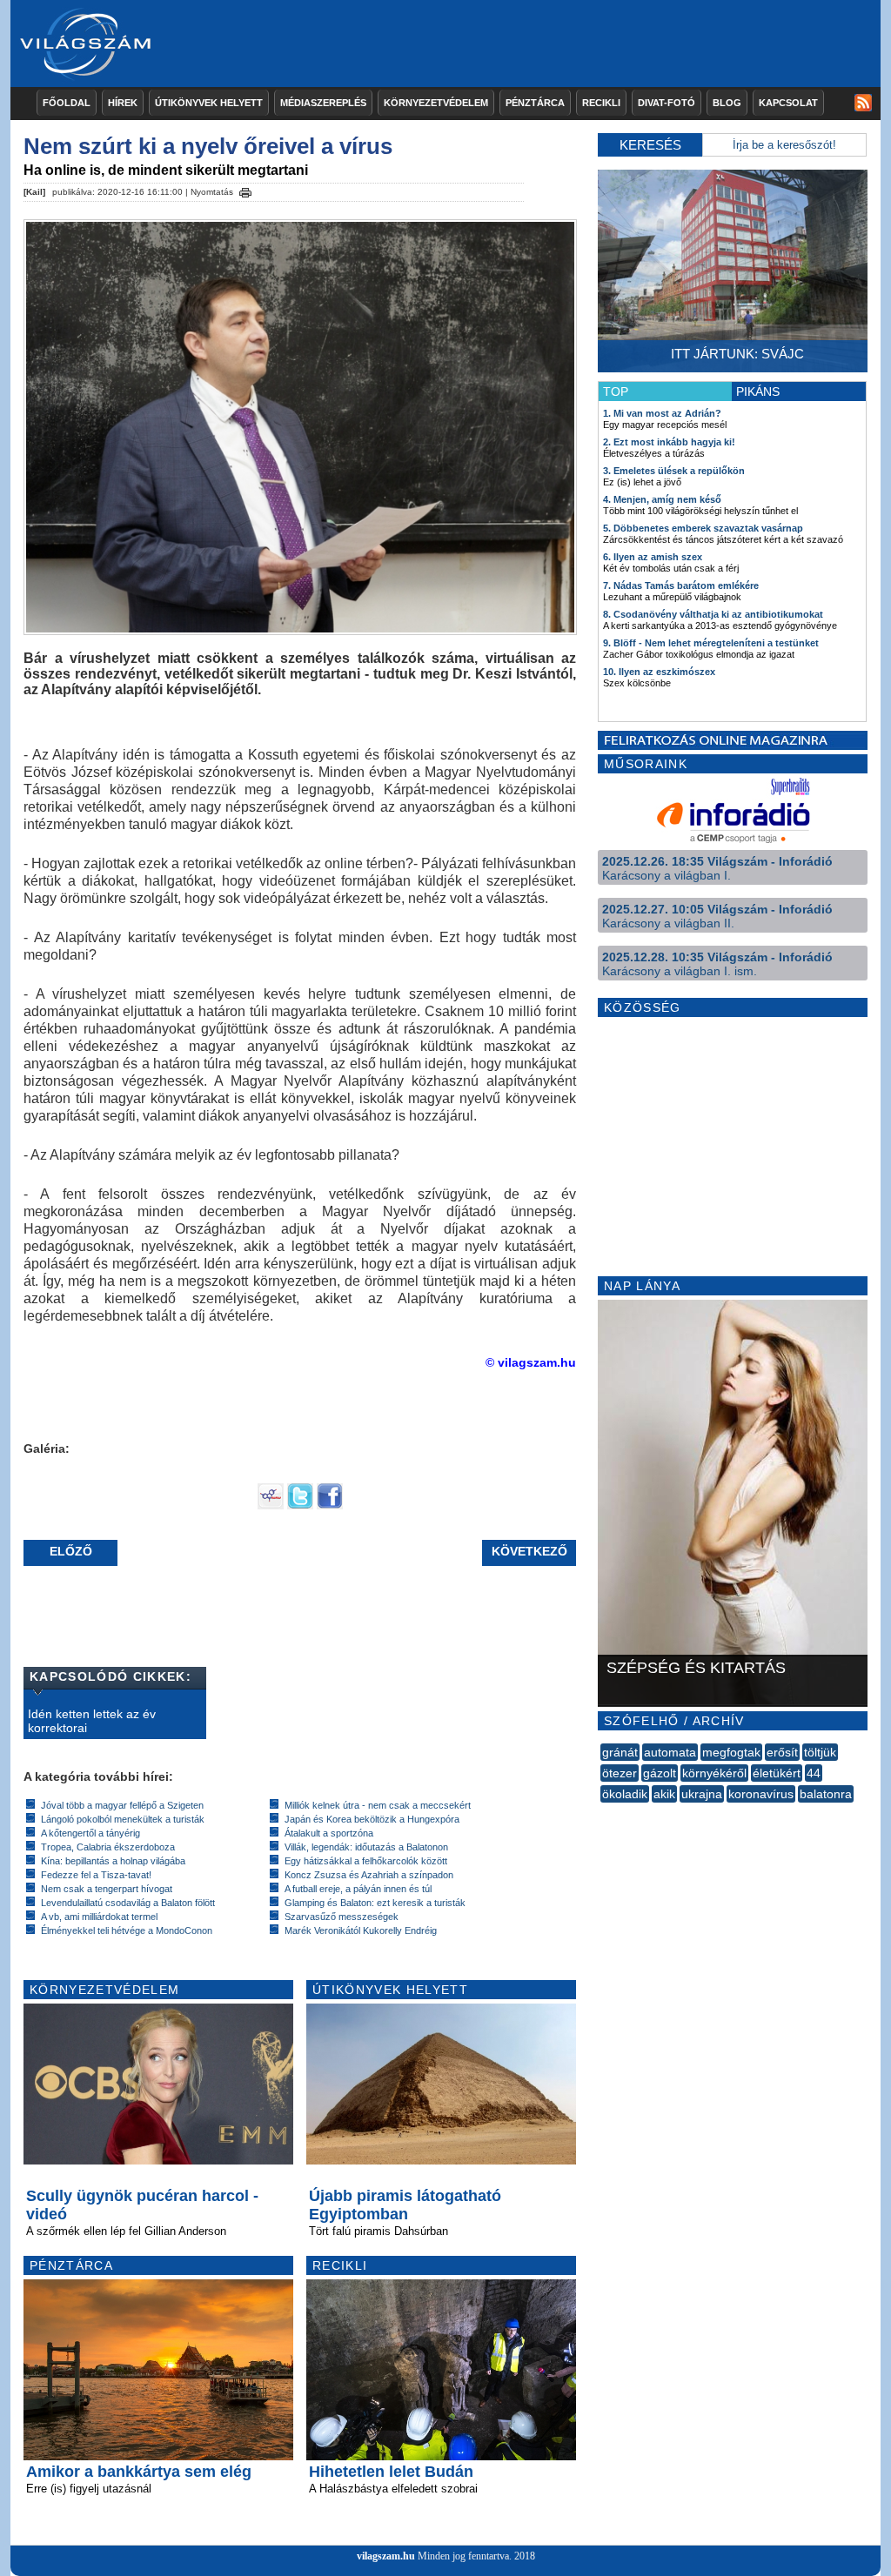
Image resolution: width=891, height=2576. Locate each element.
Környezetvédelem (436, 103)
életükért (777, 1773)
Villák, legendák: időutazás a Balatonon (366, 1847)
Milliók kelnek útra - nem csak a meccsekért (378, 1805)
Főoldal (67, 103)
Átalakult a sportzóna (329, 1833)
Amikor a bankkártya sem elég (139, 2472)
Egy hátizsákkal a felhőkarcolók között (366, 1861)
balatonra (826, 1794)
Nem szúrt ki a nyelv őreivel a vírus (208, 146)
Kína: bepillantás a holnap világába (113, 1861)
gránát (620, 1752)
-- (602, 1813)
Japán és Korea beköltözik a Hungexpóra (372, 1819)
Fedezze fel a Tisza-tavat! (96, 1875)
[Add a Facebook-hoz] (330, 1505)
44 (814, 1773)
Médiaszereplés (323, 103)
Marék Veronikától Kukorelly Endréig (361, 1930)
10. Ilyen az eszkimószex (659, 672)
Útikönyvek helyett (209, 103)
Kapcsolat (788, 103)
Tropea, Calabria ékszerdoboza (108, 1847)
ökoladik (625, 1794)
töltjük (820, 1752)
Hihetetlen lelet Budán (391, 2472)
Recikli (601, 103)
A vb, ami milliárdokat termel (99, 1917)
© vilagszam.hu (531, 1362)
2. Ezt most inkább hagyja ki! (669, 442)
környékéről (714, 1773)
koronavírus (761, 1794)
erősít (782, 1752)
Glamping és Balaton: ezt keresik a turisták (375, 1903)
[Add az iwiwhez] (271, 1505)
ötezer (620, 1773)
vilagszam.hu (386, 2556)
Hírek (123, 103)
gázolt (660, 1773)
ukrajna (702, 1794)
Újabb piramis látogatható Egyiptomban (405, 2205)
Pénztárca (535, 103)
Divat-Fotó (667, 103)
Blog (727, 103)
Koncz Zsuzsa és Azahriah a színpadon (369, 1875)
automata (670, 1752)
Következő (529, 1551)
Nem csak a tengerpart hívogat (107, 1889)
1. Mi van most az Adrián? (662, 413)
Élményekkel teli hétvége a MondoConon (127, 1930)
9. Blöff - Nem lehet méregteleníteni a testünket (711, 643)
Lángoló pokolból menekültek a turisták (123, 1819)
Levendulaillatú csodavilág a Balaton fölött (128, 1903)
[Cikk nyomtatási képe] (245, 190)
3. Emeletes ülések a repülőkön (674, 471)
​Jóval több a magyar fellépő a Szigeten (122, 1805)
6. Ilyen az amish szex (653, 557)
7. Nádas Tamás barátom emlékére (681, 585)
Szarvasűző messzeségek (342, 1917)
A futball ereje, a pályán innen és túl (358, 1889)
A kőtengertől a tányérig (90, 1833)
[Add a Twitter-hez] (300, 1505)
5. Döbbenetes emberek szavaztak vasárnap (703, 528)
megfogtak (731, 1752)
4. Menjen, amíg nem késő (662, 499)
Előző (71, 1551)
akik (664, 1794)
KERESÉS (650, 145)
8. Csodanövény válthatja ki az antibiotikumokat (713, 614)
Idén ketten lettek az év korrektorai (92, 1721)
